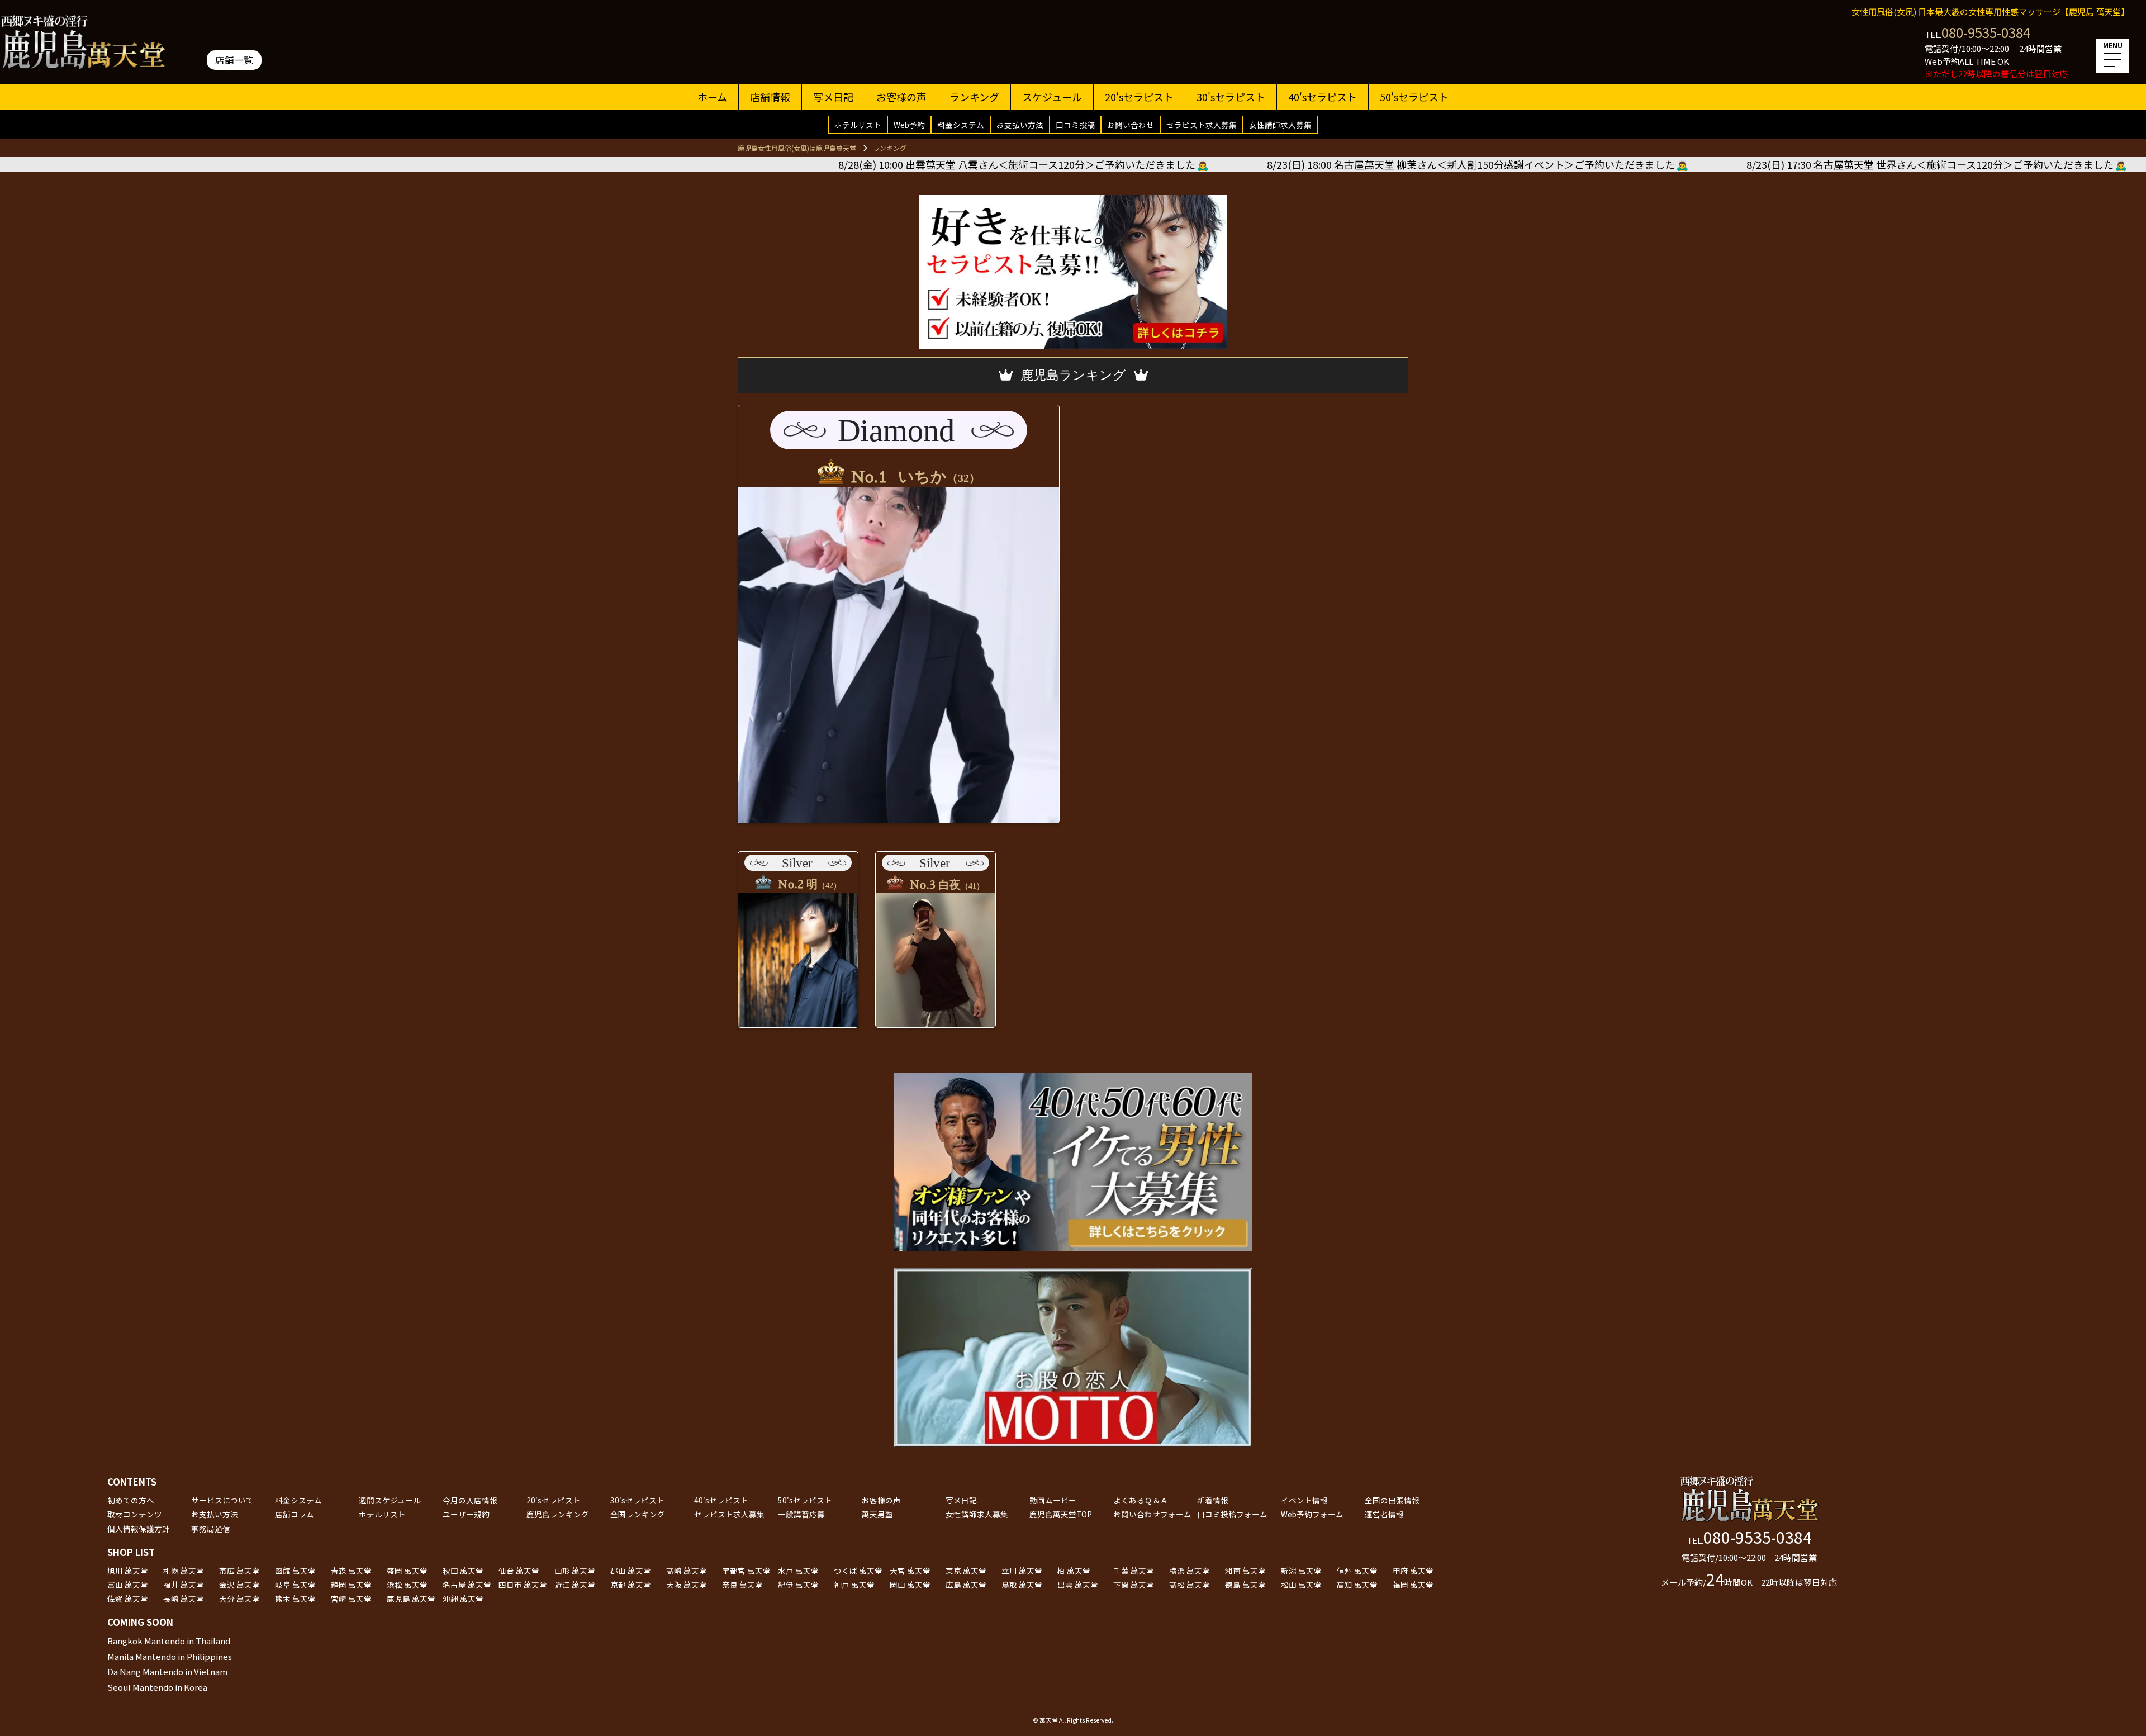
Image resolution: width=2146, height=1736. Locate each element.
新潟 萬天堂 (1301, 1571)
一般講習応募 (801, 1514)
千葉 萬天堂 (1134, 1571)
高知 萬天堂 (1357, 1585)
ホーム (712, 97)
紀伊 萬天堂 (798, 1585)
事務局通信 (211, 1529)
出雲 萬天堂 (1078, 1585)
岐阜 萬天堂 (295, 1585)
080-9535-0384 (1986, 32)
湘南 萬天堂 (1245, 1571)
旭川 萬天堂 (128, 1571)
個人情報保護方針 (139, 1529)
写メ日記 (833, 97)
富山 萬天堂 (128, 1585)
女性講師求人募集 (1280, 125)
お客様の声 (901, 97)
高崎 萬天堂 (687, 1571)
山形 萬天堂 (575, 1571)
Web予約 (909, 125)
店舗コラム (295, 1514)
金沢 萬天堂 (239, 1585)
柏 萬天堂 (1074, 1571)
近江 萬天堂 (575, 1585)
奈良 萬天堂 (742, 1585)
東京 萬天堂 (966, 1571)
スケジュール (1052, 97)
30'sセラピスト (1231, 97)
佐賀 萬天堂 (128, 1599)
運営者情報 (1384, 1514)
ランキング (974, 97)
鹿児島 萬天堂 (411, 1599)
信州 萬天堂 (1357, 1571)
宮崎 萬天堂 (351, 1599)
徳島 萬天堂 (1245, 1585)
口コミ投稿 (1075, 125)
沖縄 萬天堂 (463, 1599)
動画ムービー (1053, 1500)
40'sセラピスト (1323, 97)
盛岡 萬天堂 (407, 1571)
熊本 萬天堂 (295, 1599)
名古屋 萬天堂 (467, 1585)
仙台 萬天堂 (519, 1571)
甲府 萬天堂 (1413, 1571)
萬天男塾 (877, 1514)
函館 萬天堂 (295, 1571)
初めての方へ (131, 1500)
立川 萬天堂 (1022, 1571)
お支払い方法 (1020, 125)
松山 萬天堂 (1301, 1585)
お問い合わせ (1131, 125)
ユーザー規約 (466, 1514)
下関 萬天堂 (1134, 1585)
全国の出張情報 (1392, 1500)
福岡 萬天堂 (1413, 1585)
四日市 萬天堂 (523, 1585)
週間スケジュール (390, 1500)
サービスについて (222, 1500)
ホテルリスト (858, 125)
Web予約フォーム (1312, 1514)
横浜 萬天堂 (1190, 1571)
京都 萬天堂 (631, 1585)
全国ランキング (638, 1514)
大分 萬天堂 (239, 1599)
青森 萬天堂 (351, 1571)
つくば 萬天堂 (858, 1571)
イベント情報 (1304, 1500)
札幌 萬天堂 (184, 1571)
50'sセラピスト (1414, 97)
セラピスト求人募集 (1202, 125)
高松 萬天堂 (1190, 1585)
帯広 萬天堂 (239, 1571)
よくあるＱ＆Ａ (1141, 1500)
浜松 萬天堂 (407, 1585)
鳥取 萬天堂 (1022, 1585)
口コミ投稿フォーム (1232, 1514)
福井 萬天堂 (184, 1585)
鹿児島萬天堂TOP (1061, 1514)
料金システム (961, 125)
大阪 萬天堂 (687, 1585)
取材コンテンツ (135, 1514)
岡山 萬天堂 (910, 1585)
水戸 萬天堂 (798, 1571)
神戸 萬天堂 (854, 1585)
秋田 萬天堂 (463, 1571)
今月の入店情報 (470, 1500)
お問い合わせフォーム (1152, 1514)
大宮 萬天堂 (910, 1571)
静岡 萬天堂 (351, 1585)
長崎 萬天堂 (184, 1599)
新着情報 (1213, 1500)
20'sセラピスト (1139, 97)
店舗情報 (770, 97)
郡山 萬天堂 (631, 1571)
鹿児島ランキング (558, 1514)
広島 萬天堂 (966, 1585)
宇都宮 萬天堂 (746, 1571)
